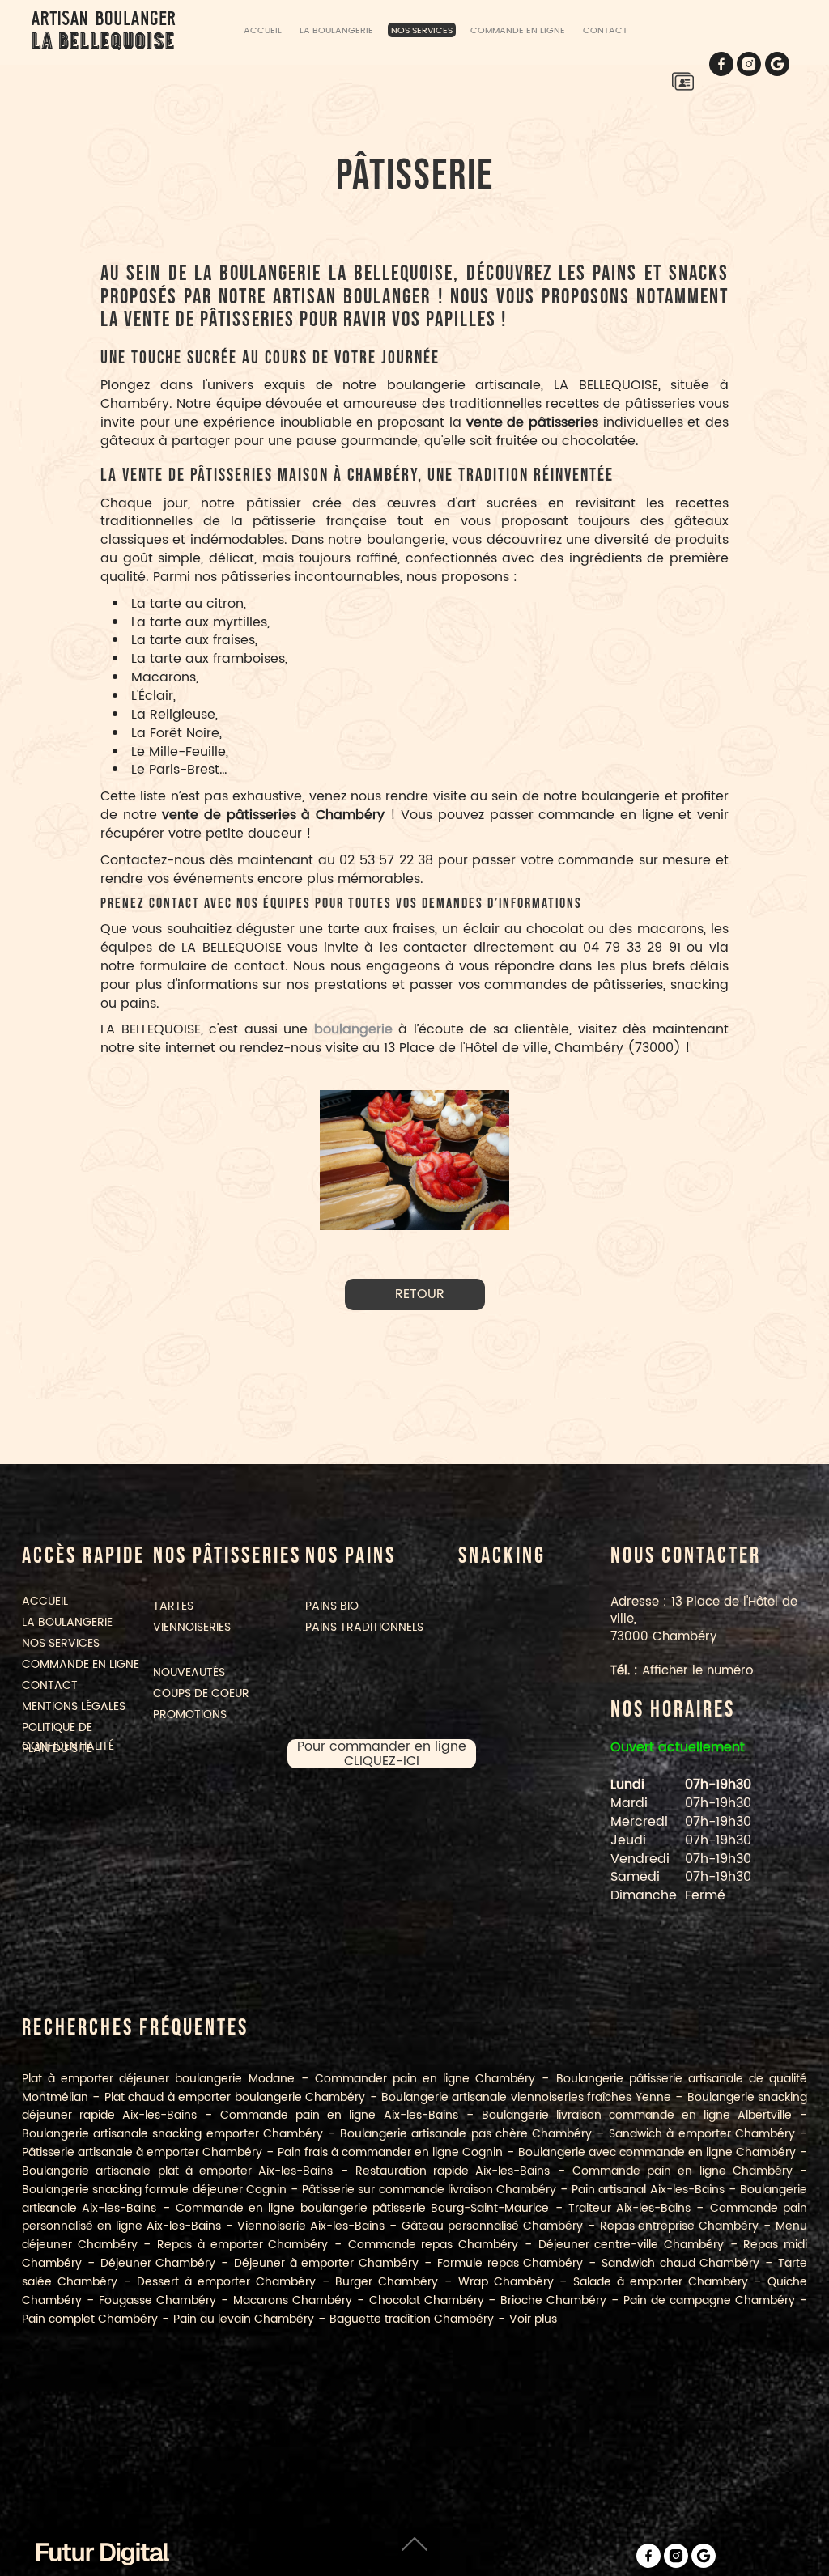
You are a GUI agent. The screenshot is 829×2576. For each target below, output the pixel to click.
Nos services (422, 30)
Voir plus (533, 2319)
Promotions (190, 1715)
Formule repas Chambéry (510, 2263)
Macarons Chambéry (293, 2300)
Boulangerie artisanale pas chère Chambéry (466, 2134)
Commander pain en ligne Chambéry (425, 2079)
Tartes (173, 1606)
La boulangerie (336, 30)
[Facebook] (721, 64)
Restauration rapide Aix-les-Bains (453, 2171)
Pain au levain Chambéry (244, 2319)
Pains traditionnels (364, 1627)
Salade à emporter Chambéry (660, 2282)
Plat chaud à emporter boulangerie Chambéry (235, 2097)
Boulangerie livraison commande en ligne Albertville (637, 2115)
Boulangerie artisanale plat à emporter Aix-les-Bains (177, 2171)
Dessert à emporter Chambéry (226, 2282)
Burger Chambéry (387, 2282)
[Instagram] (749, 64)
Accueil (263, 30)
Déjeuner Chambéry (158, 2263)
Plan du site (57, 1748)
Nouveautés (189, 1672)
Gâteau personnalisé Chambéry (492, 2226)
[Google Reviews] (777, 64)
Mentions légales (74, 1706)
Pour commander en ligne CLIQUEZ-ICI (382, 1754)
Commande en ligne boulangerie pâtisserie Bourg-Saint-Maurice (362, 2208)
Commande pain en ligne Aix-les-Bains (339, 2115)
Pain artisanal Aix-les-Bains (648, 2190)
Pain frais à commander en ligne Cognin (390, 2152)
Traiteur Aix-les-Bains (629, 2208)
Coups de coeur (201, 1693)
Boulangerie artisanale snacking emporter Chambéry (172, 2134)
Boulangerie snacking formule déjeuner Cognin (154, 2190)
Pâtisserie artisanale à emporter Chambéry (142, 2152)
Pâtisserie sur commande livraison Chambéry (429, 2190)
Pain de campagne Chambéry (709, 2300)
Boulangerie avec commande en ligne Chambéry (657, 2152)
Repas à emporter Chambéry (242, 2245)
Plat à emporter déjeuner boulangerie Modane (158, 2079)
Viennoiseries (192, 1627)
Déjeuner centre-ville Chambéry (631, 2245)
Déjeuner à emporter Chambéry (326, 2263)
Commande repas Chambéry (433, 2245)
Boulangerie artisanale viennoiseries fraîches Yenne (526, 2097)
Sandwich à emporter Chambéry (702, 2134)
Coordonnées (682, 81)
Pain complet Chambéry (90, 2319)
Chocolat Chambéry (427, 2300)
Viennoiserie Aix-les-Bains (311, 2226)
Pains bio (332, 1606)
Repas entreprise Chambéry (680, 2226)
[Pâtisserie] (414, 1160)
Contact (605, 30)
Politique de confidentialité (68, 1737)
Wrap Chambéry (506, 2282)
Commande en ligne (518, 30)
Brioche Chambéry (553, 2300)
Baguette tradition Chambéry (412, 2319)
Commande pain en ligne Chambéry (682, 2171)
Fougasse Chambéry (157, 2300)
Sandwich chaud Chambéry (681, 2263)
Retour (420, 1294)
